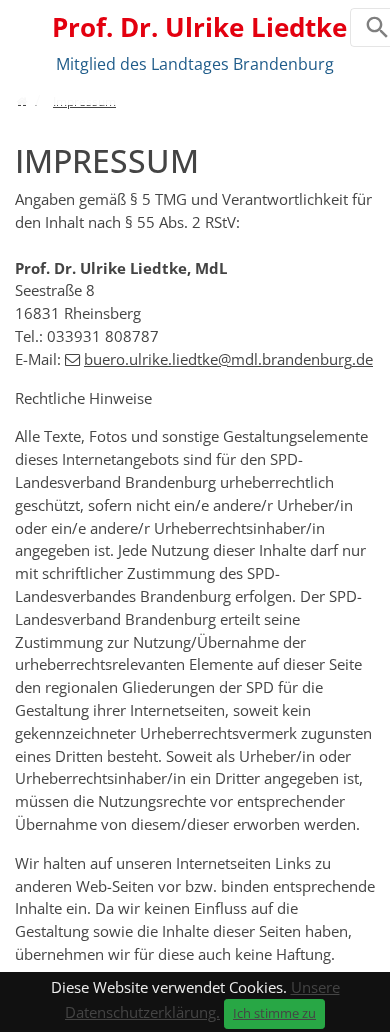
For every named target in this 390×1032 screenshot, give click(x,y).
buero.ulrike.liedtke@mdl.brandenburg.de (228, 359)
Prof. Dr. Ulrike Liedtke (199, 27)
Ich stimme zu (274, 1013)
